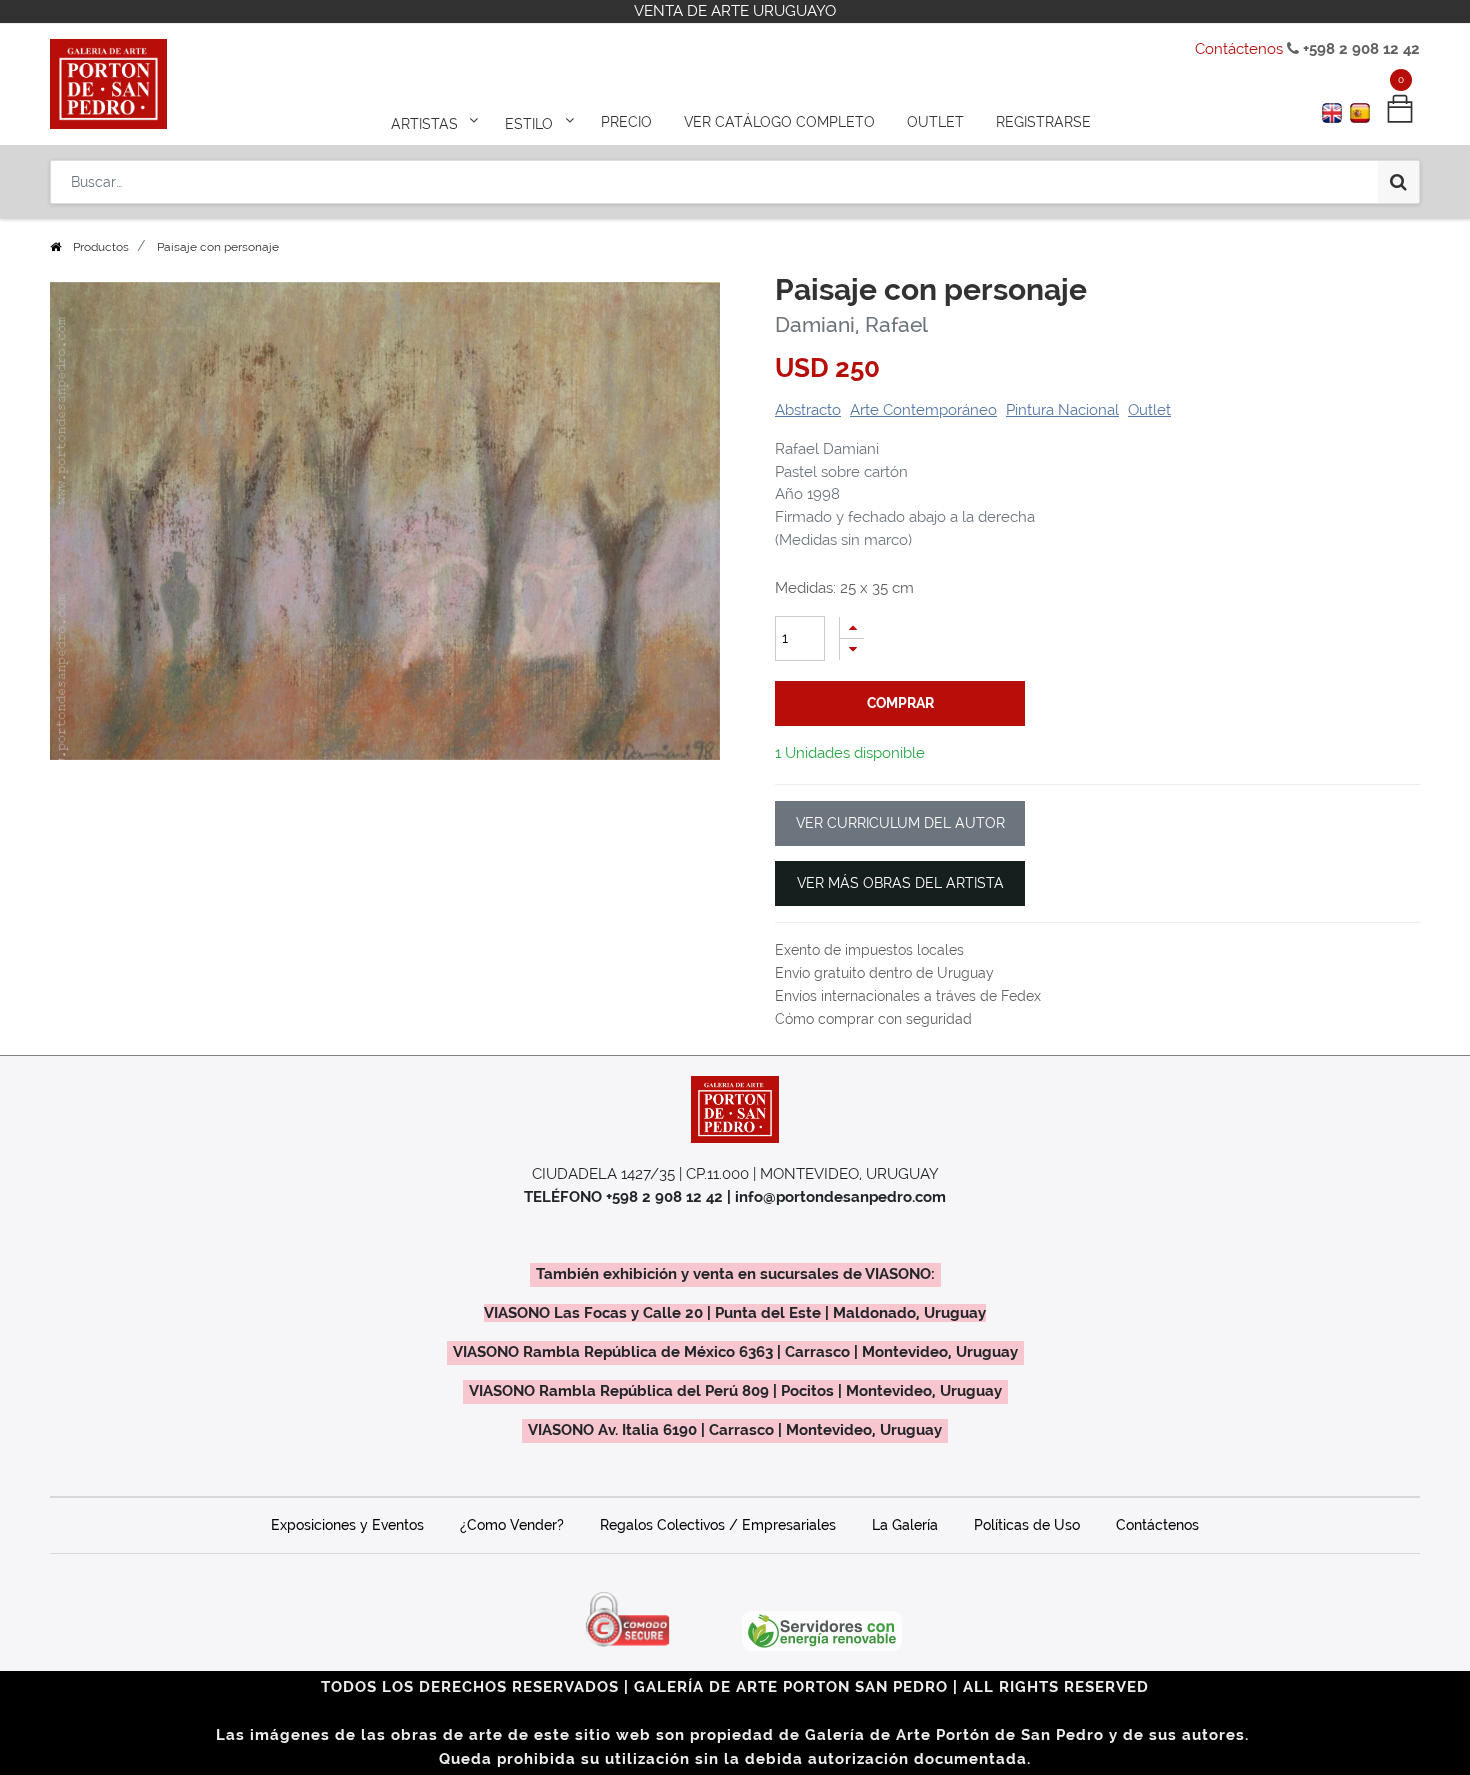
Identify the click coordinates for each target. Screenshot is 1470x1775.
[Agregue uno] (852, 627)
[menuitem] (626, 122)
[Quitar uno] (852, 649)
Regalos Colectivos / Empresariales (718, 1525)
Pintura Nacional (1062, 410)
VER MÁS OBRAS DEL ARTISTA (900, 883)
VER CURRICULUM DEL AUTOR (900, 823)
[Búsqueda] (1398, 182)
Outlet (1149, 410)
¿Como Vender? (512, 1525)
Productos (101, 247)
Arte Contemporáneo (923, 410)
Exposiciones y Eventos (347, 1525)
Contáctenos (1239, 49)
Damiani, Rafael (851, 324)
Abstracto (808, 410)
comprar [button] (900, 703)
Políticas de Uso (1027, 1525)
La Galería (905, 1525)
